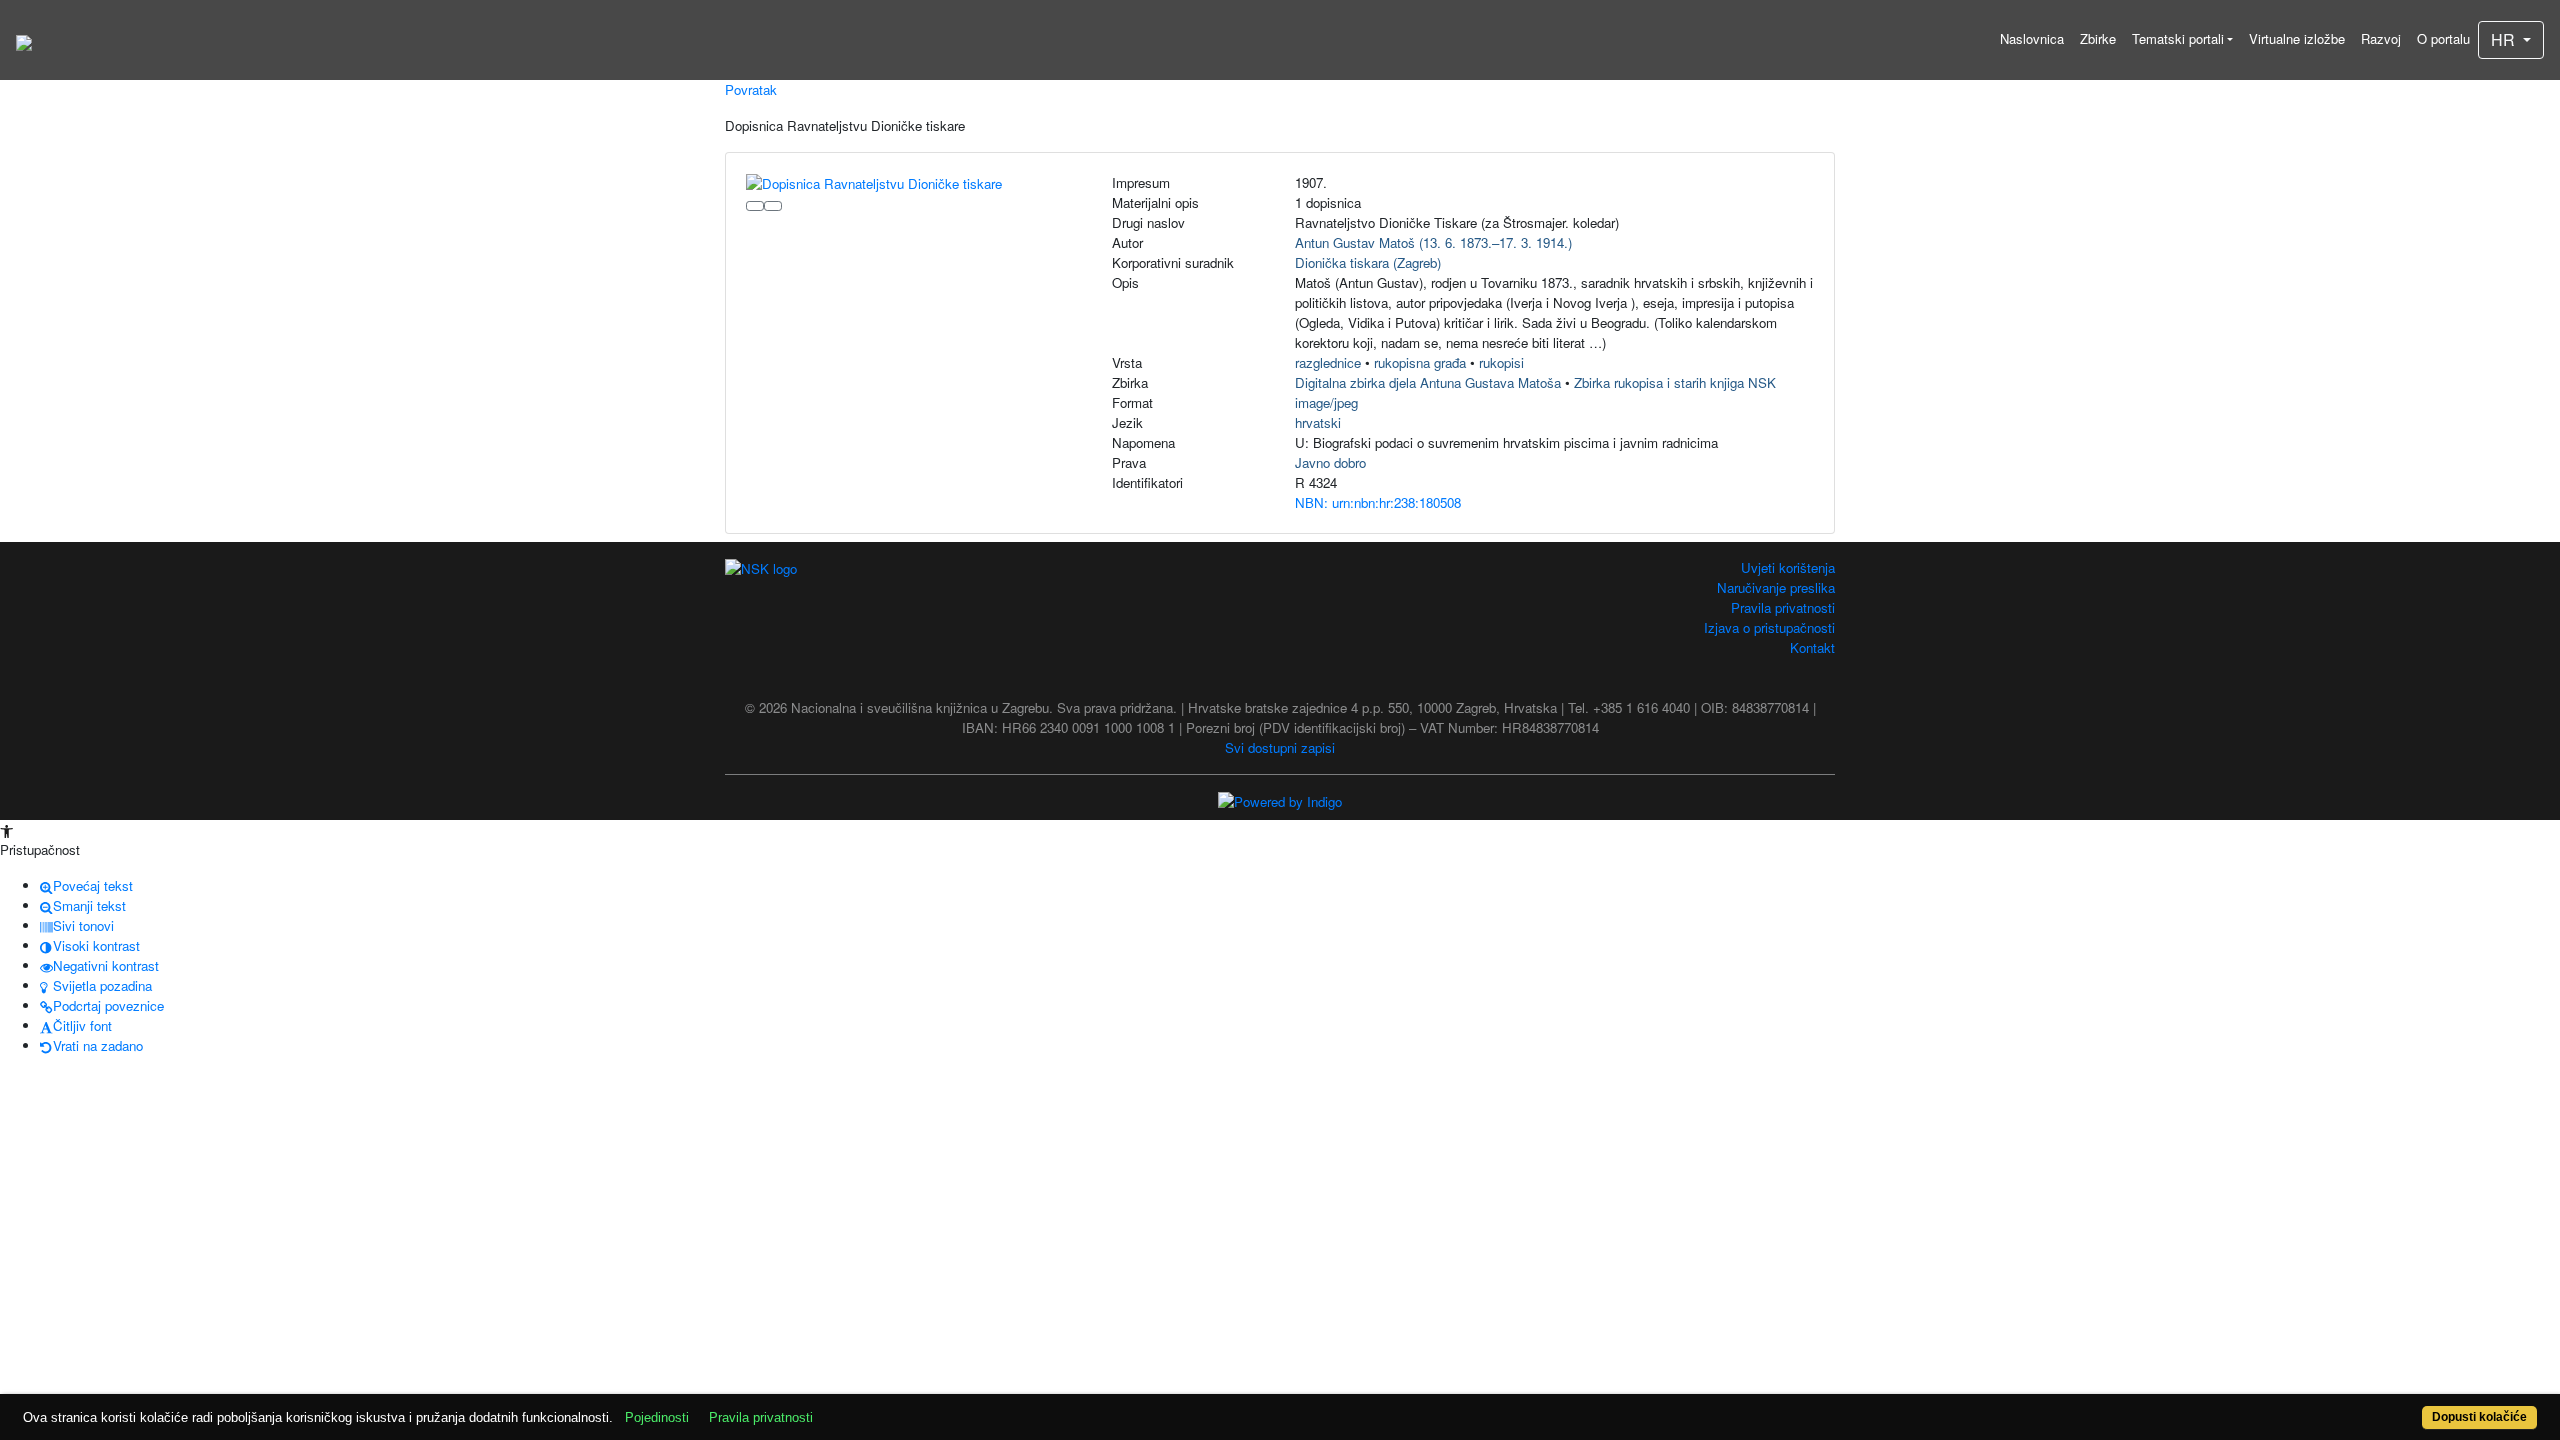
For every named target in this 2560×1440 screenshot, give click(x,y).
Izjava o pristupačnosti (1769, 627)
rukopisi (1501, 362)
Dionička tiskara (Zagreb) (1368, 262)
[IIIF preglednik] (755, 206)
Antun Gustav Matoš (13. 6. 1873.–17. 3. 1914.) (1433, 242)
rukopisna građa (1420, 362)
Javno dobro (1330, 462)
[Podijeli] (773, 206)
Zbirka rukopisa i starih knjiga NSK (1675, 382)
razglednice (1328, 362)
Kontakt (1812, 647)
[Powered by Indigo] (1280, 800)
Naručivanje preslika (1776, 587)
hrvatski (1318, 422)
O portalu (2443, 38)
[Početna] (24, 40)
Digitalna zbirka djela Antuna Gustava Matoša (1428, 382)
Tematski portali (2178, 38)
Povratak (751, 89)
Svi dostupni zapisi (1280, 747)
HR (2505, 39)
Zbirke (2098, 38)
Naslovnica (2032, 38)
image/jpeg (1326, 402)
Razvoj (2381, 38)
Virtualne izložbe (2297, 38)
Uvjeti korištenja (1788, 567)
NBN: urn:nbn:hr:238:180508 (1378, 502)
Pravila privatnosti (1783, 607)
